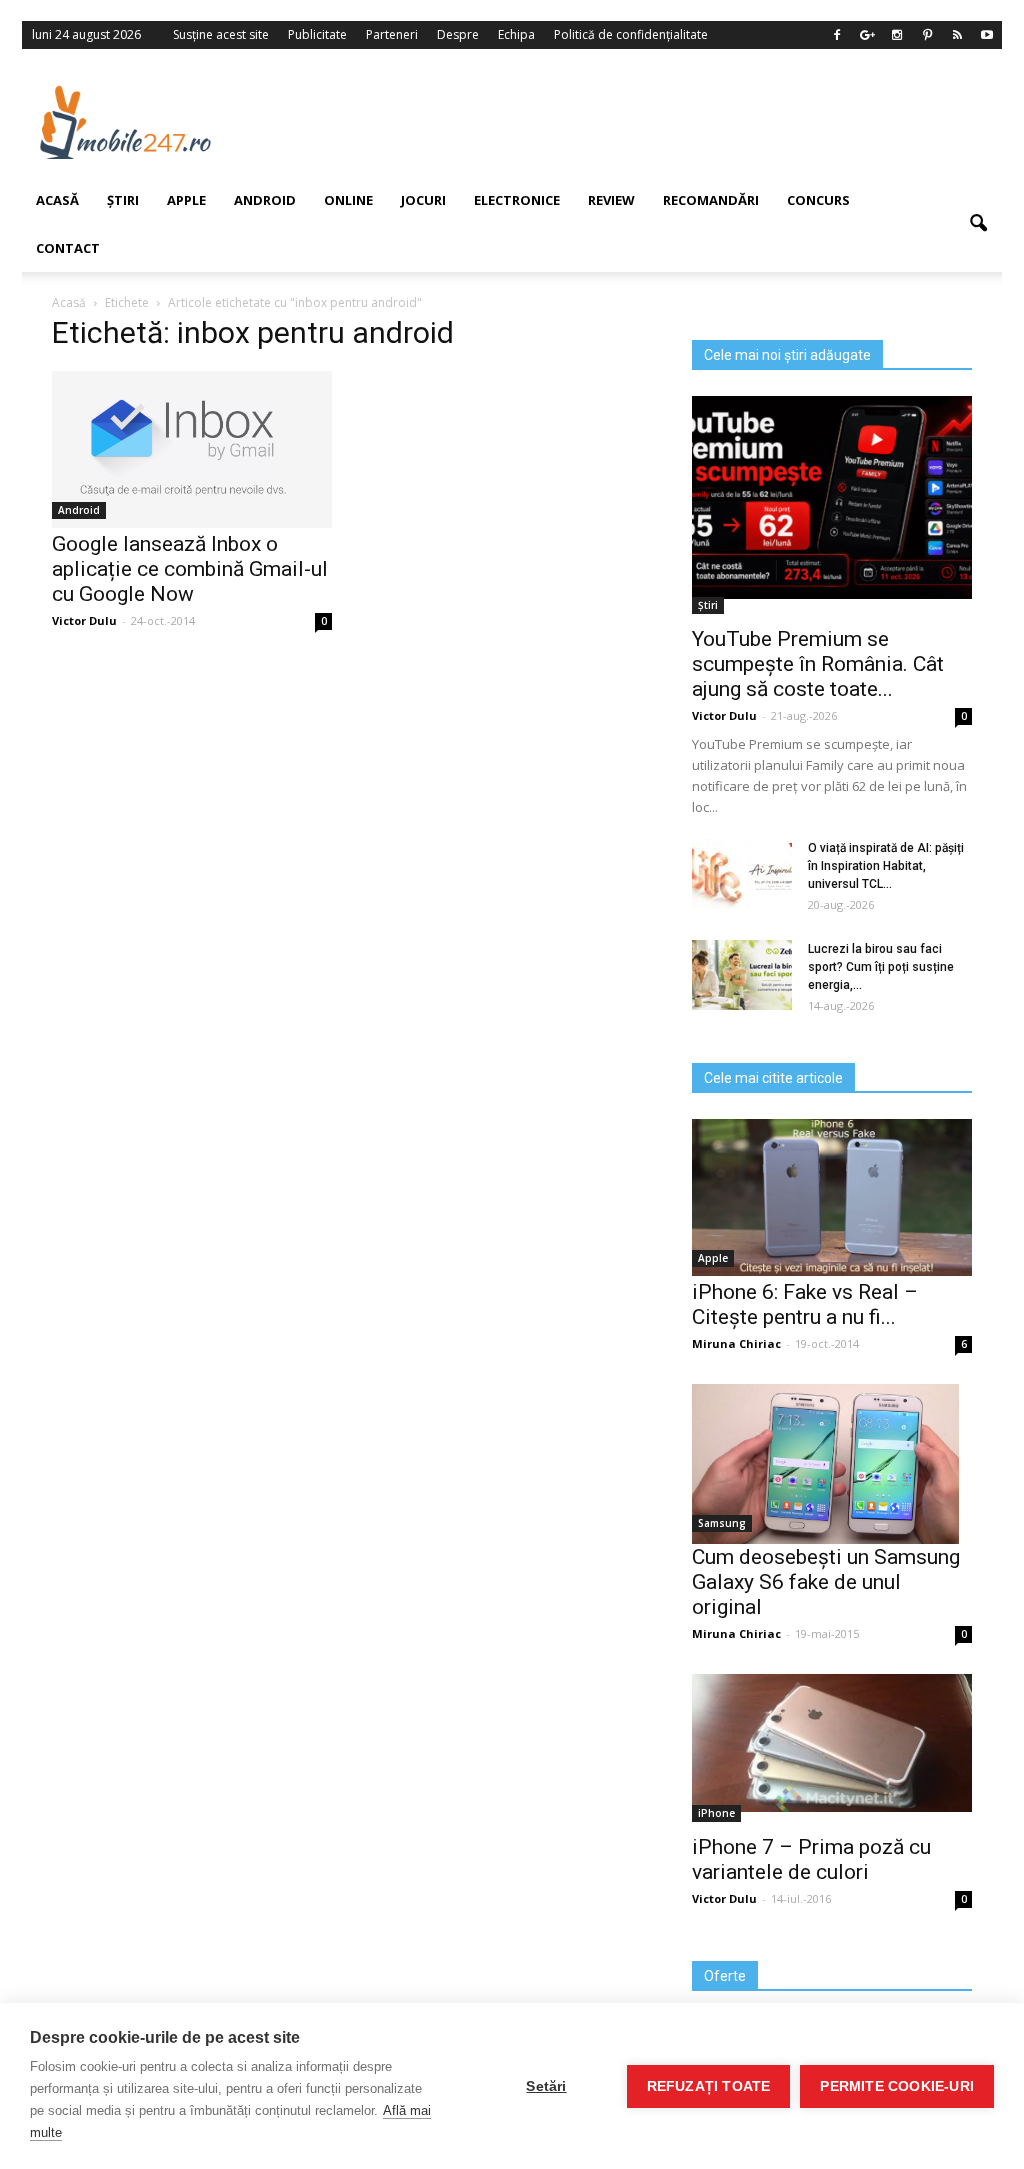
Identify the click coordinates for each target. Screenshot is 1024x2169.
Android (265, 200)
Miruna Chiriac (736, 1343)
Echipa (516, 34)
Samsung (722, 1523)
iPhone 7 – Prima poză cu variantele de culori (811, 1859)
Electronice (517, 200)
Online (348, 200)
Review (611, 200)
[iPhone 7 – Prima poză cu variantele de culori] (832, 1743)
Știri (708, 605)
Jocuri (423, 200)
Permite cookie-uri (897, 2086)
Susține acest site (221, 34)
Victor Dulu (724, 715)
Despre (458, 34)
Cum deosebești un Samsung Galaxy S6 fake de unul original (826, 1582)
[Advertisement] (631, 122)
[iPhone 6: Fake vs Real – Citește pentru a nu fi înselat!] (832, 1197)
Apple (713, 1258)
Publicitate (317, 34)
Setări (546, 2086)
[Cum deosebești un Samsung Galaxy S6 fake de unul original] (832, 1464)
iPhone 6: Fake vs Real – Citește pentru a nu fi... (805, 1304)
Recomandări (711, 200)
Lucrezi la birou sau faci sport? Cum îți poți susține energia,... (881, 967)
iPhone (716, 1813)
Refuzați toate (709, 2086)
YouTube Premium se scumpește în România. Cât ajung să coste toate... (818, 664)
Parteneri (392, 34)
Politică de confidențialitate (631, 34)
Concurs (818, 200)
